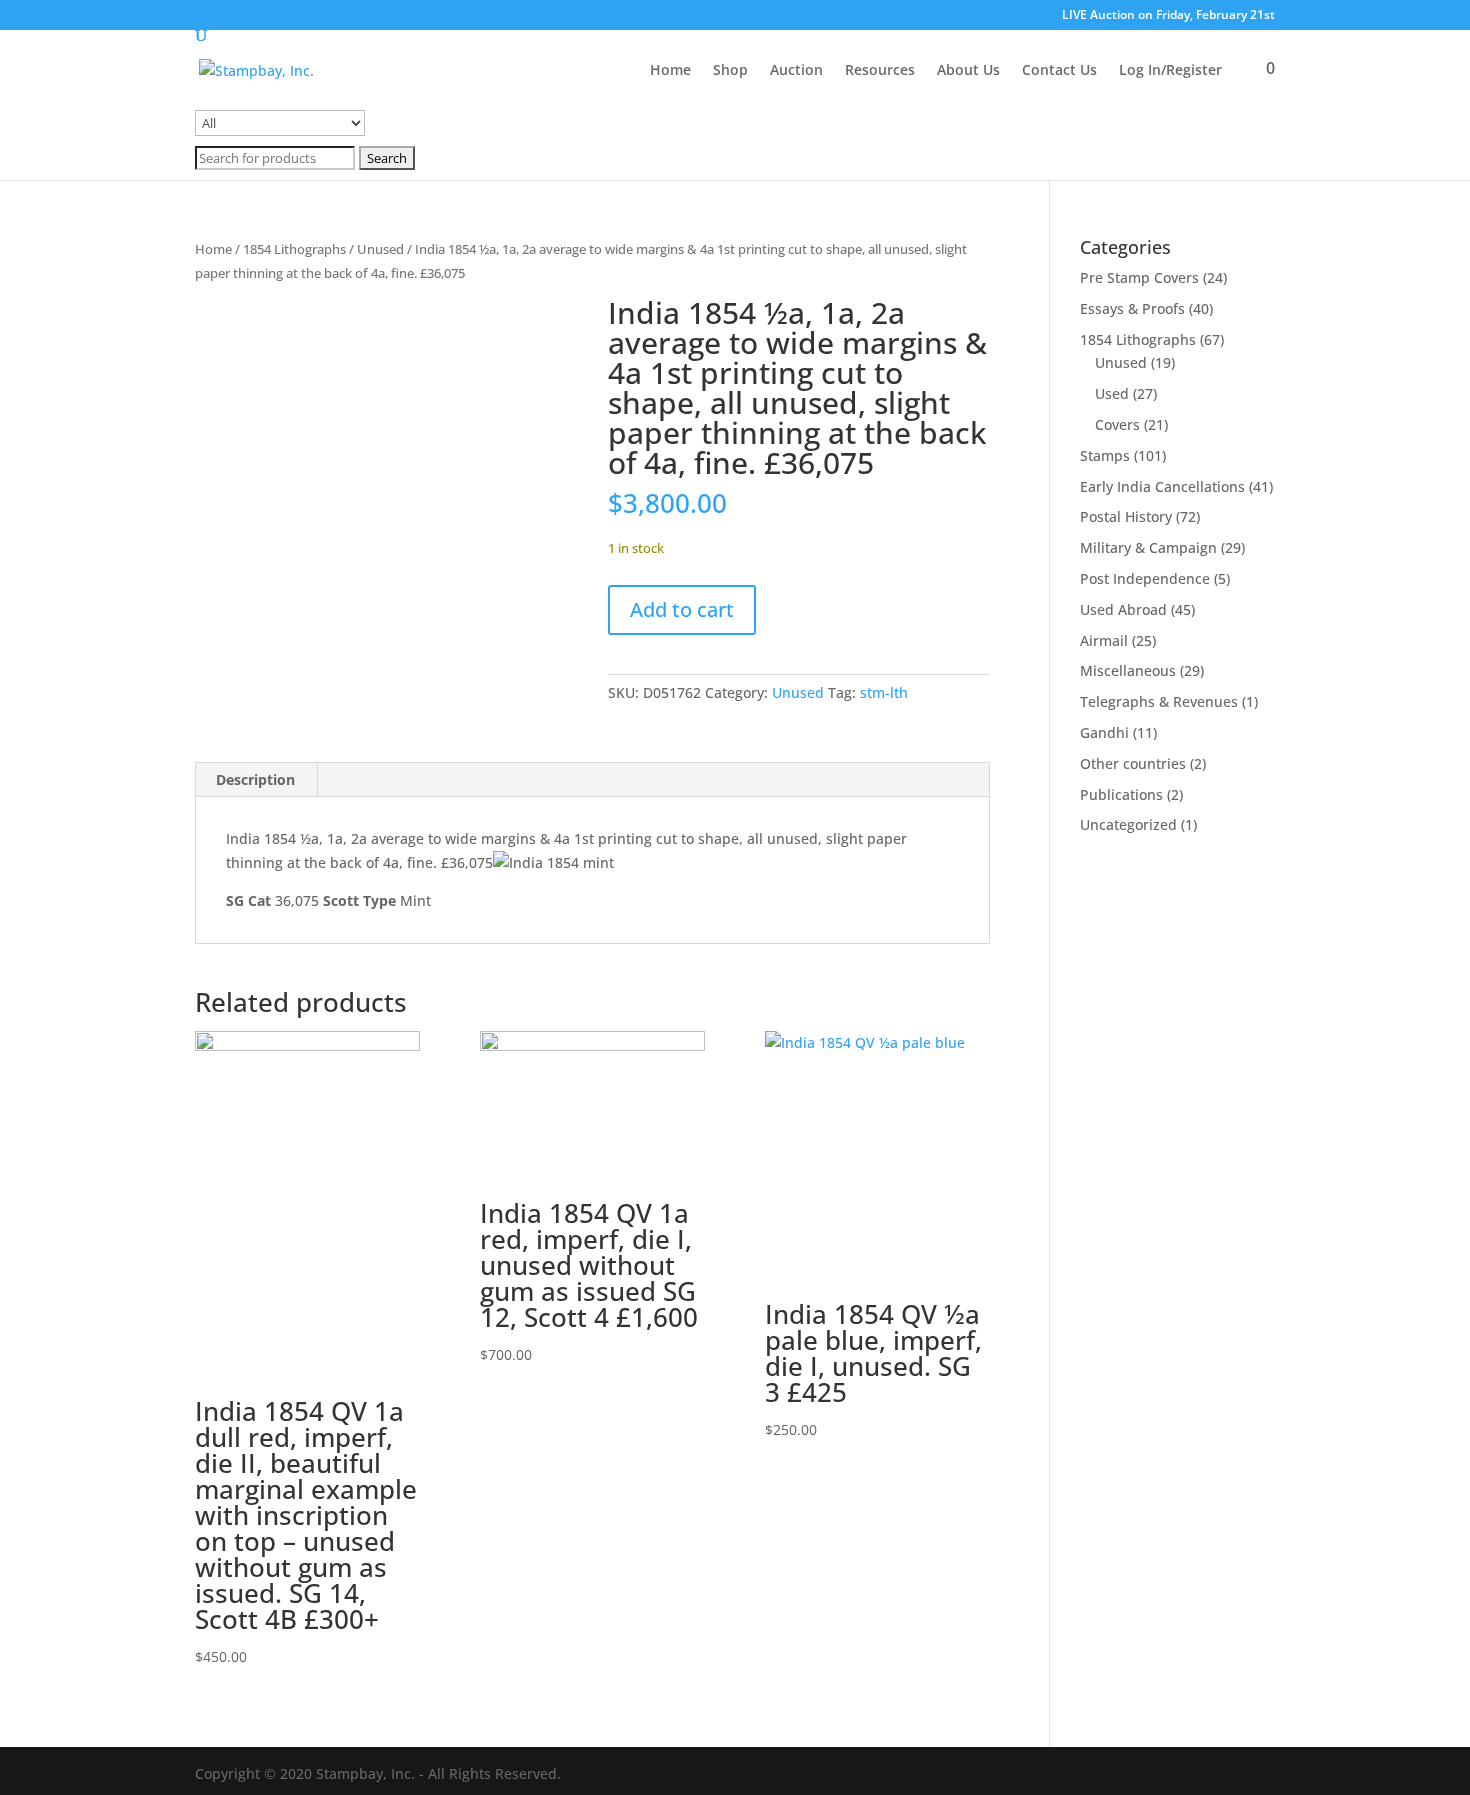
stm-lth (884, 692)
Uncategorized (1128, 824)
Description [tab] (255, 779)
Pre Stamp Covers (1139, 277)
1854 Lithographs (294, 249)
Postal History (1126, 516)
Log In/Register (1170, 71)
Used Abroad (1123, 609)
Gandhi (1104, 732)
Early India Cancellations (1162, 486)
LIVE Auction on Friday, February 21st (1168, 16)
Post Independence (1145, 578)
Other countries (1133, 763)
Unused (380, 249)
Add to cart (682, 609)
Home (670, 71)
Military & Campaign (1148, 547)
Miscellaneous (1128, 670)
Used (1112, 393)
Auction (796, 71)
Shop (730, 71)
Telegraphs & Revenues (1159, 701)
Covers (1117, 424)
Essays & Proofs (1132, 308)
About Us (968, 71)
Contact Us (1059, 71)
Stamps (1105, 455)
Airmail (1104, 640)
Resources (880, 71)
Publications (1121, 794)
